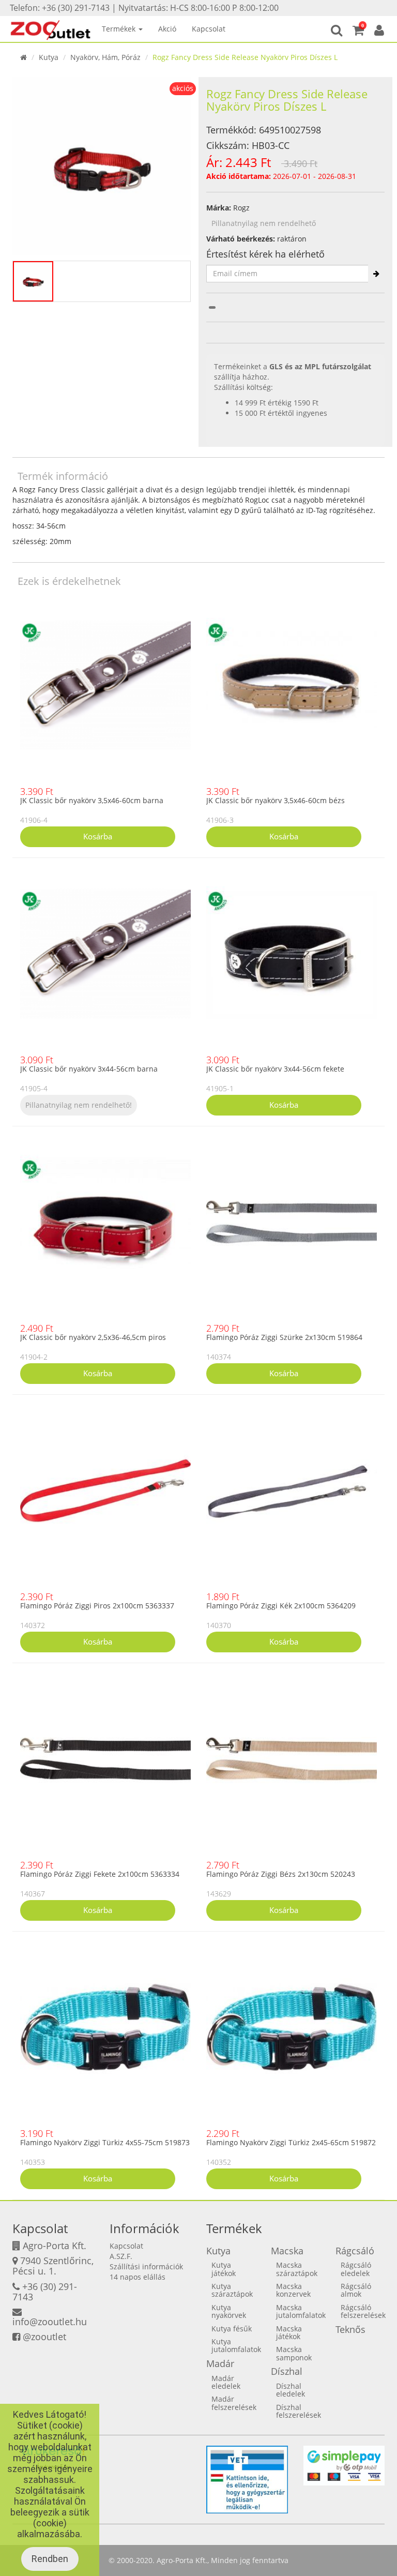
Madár (220, 2363)
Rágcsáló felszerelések (363, 2311)
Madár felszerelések (234, 2403)
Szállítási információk (146, 2266)
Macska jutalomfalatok (301, 2311)
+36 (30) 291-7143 (45, 2292)
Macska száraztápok (297, 2269)
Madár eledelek (226, 2382)
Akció (167, 29)
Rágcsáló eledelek (356, 2269)
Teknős (350, 2329)
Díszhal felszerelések (299, 2411)
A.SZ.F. (121, 2256)
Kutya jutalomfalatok (236, 2345)
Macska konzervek (293, 2290)
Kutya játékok (224, 2269)
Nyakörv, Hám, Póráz (105, 57)
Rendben (50, 2559)
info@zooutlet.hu (50, 2322)
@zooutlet (44, 2337)
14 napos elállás (138, 2277)
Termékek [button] (120, 29)
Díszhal (287, 2371)
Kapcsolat (209, 29)
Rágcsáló (355, 2251)
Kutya (49, 57)
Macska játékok (289, 2332)
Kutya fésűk (232, 2329)
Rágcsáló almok (356, 2290)
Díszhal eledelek (291, 2390)
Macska (287, 2251)
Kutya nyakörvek (229, 2311)
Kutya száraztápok (232, 2290)
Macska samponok (294, 2353)
